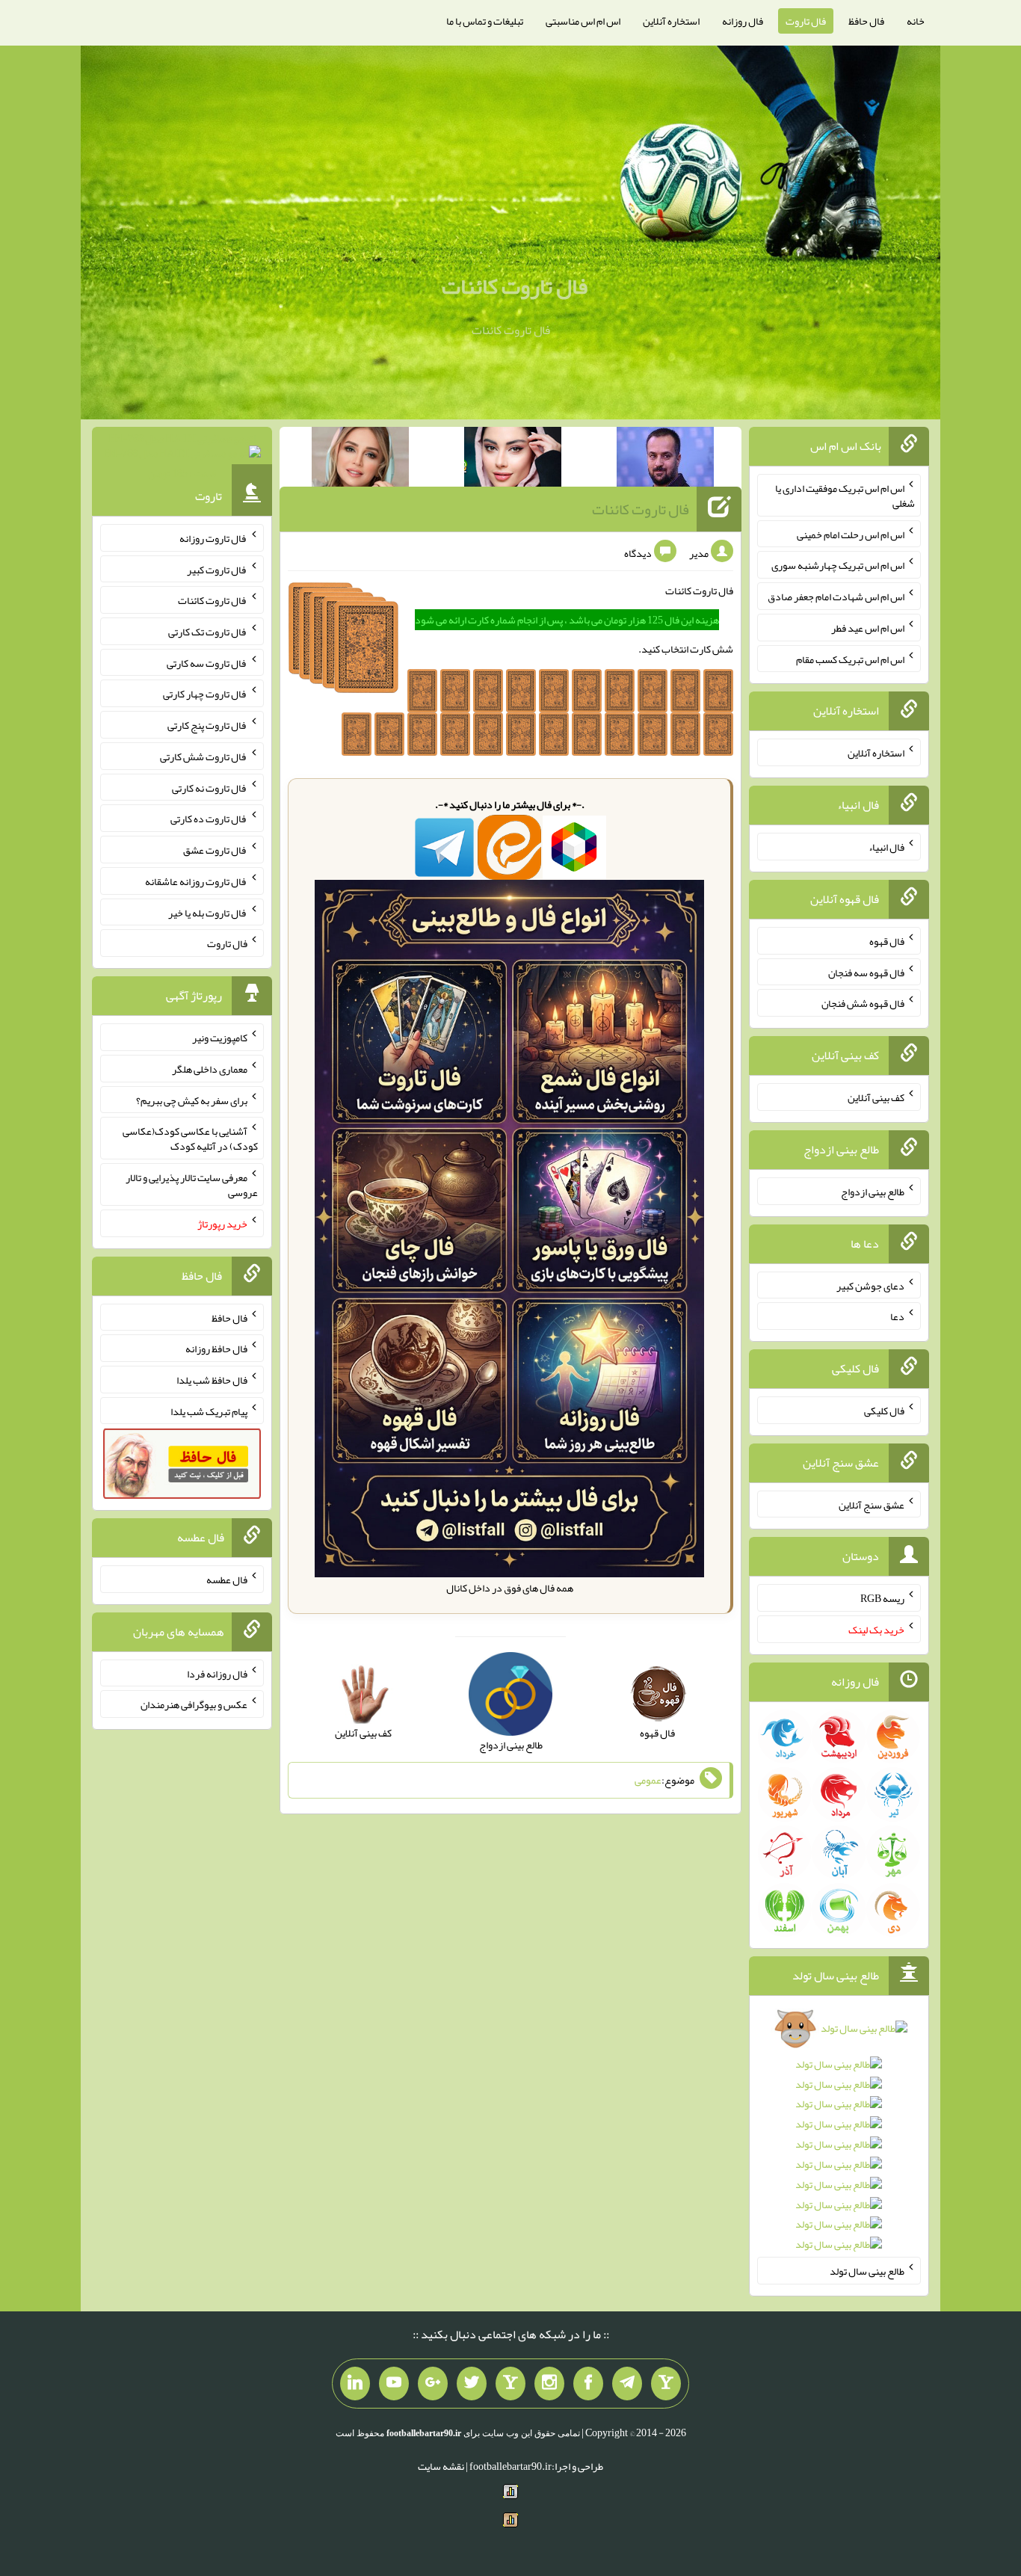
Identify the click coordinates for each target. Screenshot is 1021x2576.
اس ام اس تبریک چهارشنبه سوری (838, 565)
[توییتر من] (472, 2384)
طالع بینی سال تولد (867, 2271)
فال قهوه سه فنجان (866, 972)
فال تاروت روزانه (213, 538)
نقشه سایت (441, 2466)
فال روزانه (743, 21)
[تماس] (510, 2384)
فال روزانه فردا (217, 1673)
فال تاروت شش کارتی (204, 757)
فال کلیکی (884, 1411)
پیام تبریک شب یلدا (209, 1411)
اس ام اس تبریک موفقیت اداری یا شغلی (845, 496)
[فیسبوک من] (588, 2384)
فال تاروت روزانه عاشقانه (196, 881)
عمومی (648, 1780)
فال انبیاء (886, 847)
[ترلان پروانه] (513, 460)
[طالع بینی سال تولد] (839, 2141)
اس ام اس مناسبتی (583, 21)
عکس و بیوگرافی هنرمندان (194, 1704)
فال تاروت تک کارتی (208, 632)
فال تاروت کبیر (217, 569)
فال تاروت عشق (215, 850)
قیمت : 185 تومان (182, 456)
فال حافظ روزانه (216, 1349)
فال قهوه (887, 941)
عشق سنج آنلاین (872, 1504)
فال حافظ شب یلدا (212, 1380)
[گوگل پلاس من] (433, 2384)
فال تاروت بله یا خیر (208, 912)
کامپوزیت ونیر (220, 1038)
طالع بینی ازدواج (873, 1192)
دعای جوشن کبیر (870, 1285)
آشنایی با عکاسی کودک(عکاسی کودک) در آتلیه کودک (190, 1138)
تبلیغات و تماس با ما (485, 21)
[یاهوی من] (666, 2384)
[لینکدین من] (355, 2384)
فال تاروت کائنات (515, 286)
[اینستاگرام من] (549, 2384)
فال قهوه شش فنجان (863, 1003)
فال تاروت (806, 21)
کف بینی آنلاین (876, 1097)
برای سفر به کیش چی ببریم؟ (192, 1100)
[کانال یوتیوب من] (394, 2384)
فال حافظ (866, 21)
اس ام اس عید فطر (868, 628)
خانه (916, 21)
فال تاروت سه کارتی (207, 662)
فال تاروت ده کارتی (209, 819)
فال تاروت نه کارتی (210, 787)
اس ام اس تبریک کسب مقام (850, 659)
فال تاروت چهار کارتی (205, 694)
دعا (897, 1316)
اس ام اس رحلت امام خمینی (851, 534)
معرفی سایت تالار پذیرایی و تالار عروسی (192, 1185)
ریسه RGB (882, 1598)
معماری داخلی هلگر (210, 1069)
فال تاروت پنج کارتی (207, 725)
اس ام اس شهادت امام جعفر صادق (836, 597)
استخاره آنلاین (671, 21)
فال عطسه (227, 1580)
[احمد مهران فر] (665, 460)
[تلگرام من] (627, 2384)
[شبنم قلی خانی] (360, 460)
